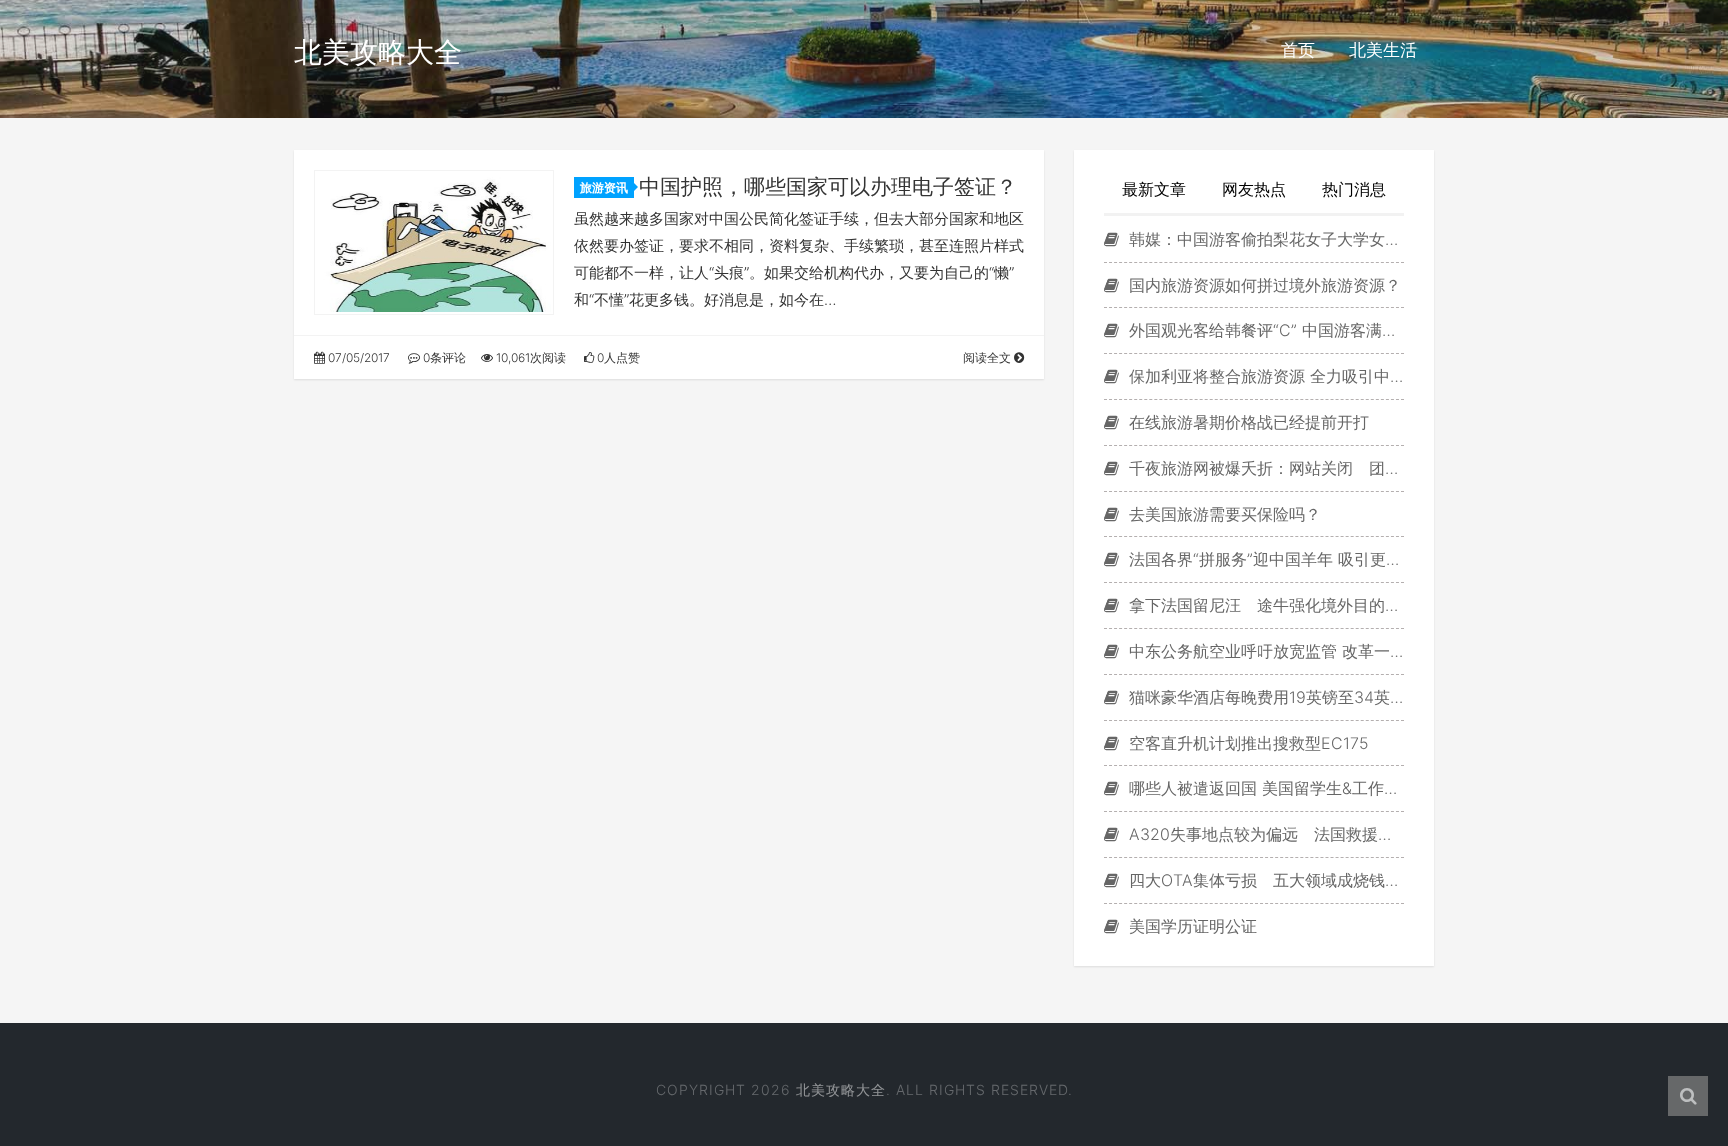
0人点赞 (617, 357)
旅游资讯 (604, 187)
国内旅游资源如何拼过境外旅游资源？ (1262, 285)
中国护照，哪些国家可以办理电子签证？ (828, 186)
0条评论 (443, 357)
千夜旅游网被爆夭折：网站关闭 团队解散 (1264, 468)
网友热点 (1254, 189)
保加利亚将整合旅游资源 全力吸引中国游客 (1264, 376)
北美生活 (1383, 50)
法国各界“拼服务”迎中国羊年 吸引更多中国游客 (1264, 559)
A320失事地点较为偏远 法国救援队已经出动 (1264, 834)
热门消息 (1354, 189)
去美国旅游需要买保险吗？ (1222, 514)
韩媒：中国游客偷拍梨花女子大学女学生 (1264, 239)
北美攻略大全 (378, 52)
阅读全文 (988, 357)
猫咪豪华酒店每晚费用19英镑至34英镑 (1264, 697)
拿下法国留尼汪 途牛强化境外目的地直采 (1264, 605)
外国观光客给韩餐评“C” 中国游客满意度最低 (1264, 330)
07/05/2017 (357, 357)
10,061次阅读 (529, 357)
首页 (1298, 50)
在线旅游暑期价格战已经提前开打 (1246, 422)
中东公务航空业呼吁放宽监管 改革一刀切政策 (1264, 651)
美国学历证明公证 (1190, 926)
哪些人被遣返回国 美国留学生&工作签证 (1264, 788)
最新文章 (1154, 189)
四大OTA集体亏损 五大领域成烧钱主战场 (1264, 880)
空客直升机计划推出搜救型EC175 (1246, 743)
